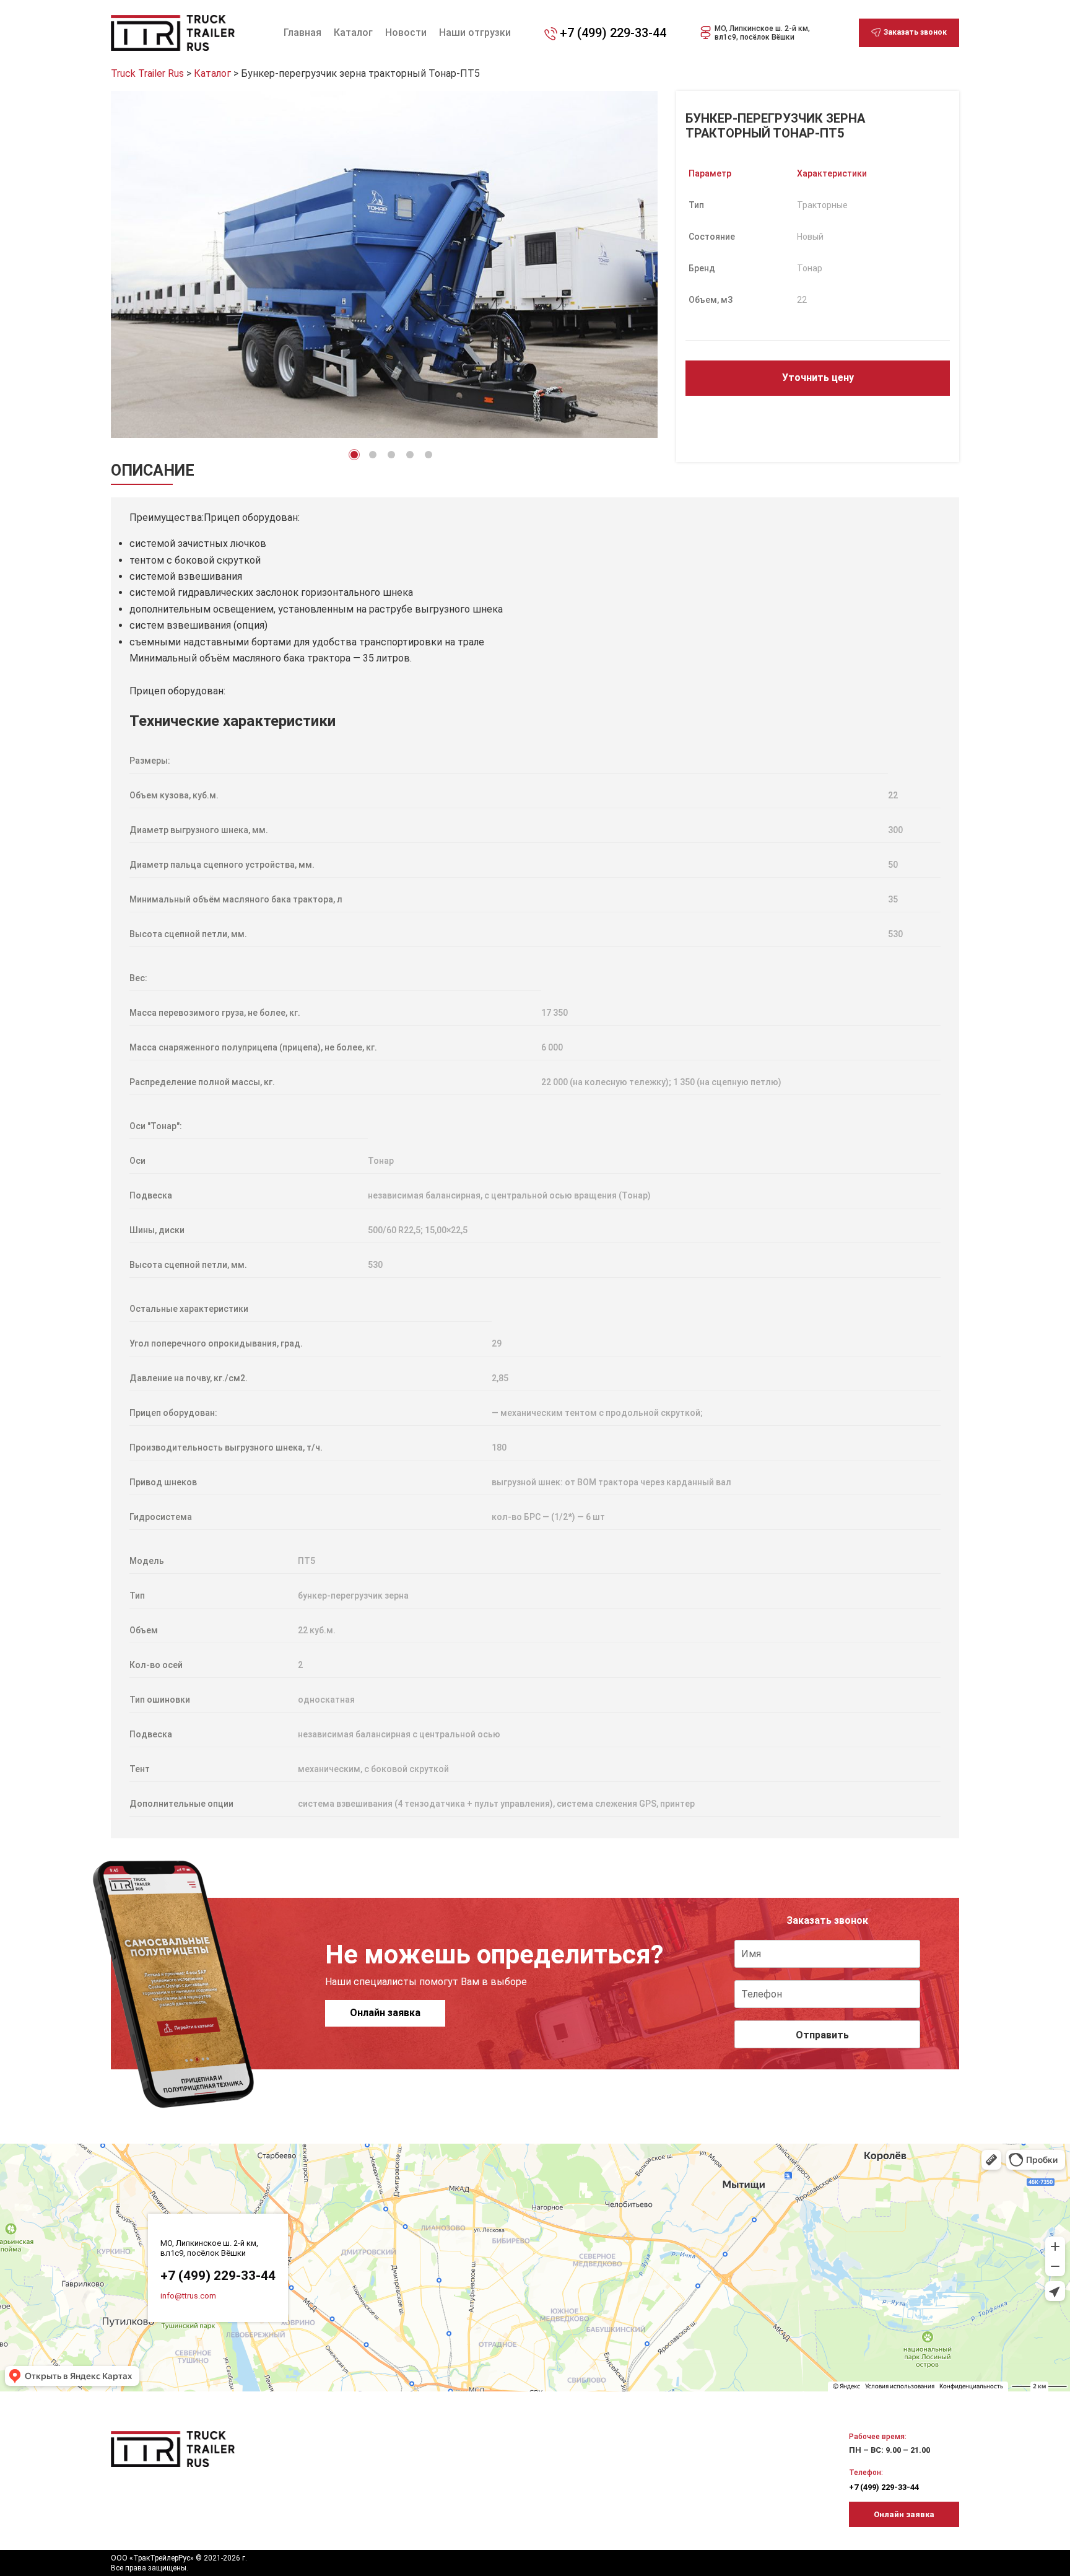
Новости (406, 33)
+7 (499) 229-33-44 (613, 33)
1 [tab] (354, 455)
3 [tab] (391, 455)
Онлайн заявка (385, 2013)
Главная (302, 33)
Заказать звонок (915, 32)
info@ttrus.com (188, 2296)
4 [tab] (410, 455)
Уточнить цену (818, 378)
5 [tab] (428, 455)
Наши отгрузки (475, 33)
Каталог (353, 33)
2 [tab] (373, 455)
